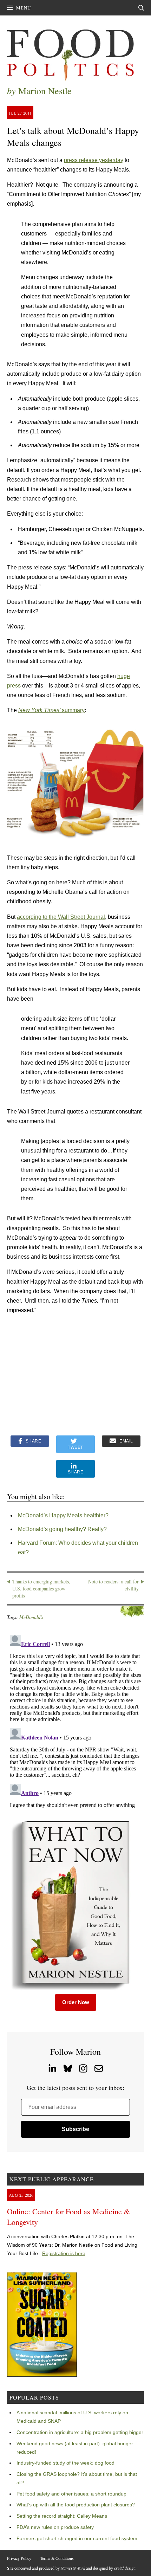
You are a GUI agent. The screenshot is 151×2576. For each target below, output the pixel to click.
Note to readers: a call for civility (113, 1585)
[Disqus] (75, 1720)
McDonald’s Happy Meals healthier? (63, 1515)
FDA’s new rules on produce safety (55, 2527)
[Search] (141, 8)
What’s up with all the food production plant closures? (76, 2505)
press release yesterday (94, 160)
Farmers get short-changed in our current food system (77, 2538)
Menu (24, 8)
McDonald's (31, 1617)
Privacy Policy (19, 2558)
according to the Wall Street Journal (61, 917)
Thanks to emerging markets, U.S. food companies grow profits (41, 1588)
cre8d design (125, 2568)
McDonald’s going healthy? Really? (62, 1529)
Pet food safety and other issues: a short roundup (71, 2494)
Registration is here (64, 2253)
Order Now (76, 2002)
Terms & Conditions (57, 2558)
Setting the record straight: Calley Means (62, 2516)
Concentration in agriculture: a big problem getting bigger (80, 2432)
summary (51, 710)
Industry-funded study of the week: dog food (65, 2463)
